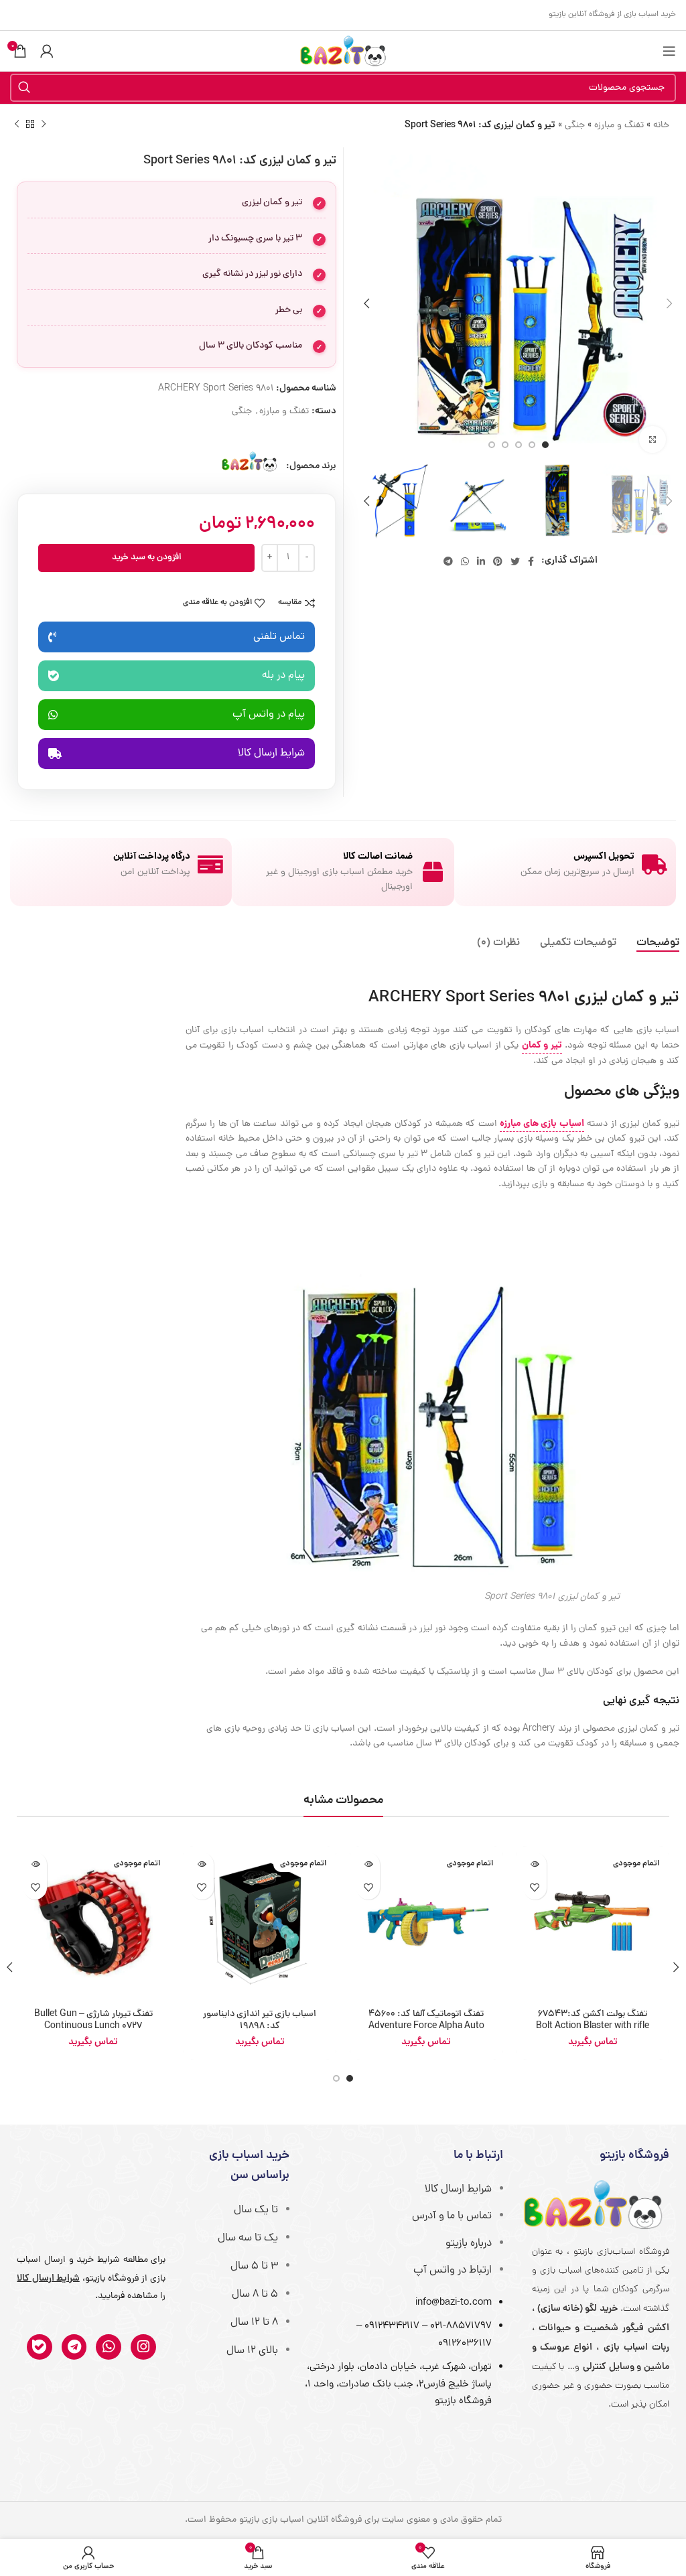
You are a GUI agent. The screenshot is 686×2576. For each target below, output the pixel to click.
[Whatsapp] (109, 2347)
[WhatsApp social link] (465, 561)
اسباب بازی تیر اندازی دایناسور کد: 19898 (260, 2020)
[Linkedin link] (481, 561)
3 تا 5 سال (254, 2267)
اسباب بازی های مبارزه (542, 1124)
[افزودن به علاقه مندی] (535, 1888)
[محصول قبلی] (44, 125)
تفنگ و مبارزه (619, 126)
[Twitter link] (515, 561)
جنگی (575, 126)
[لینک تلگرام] (448, 561)
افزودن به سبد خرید (147, 558)
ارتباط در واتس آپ (453, 2271)
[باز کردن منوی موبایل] (669, 51)
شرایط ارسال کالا (458, 2190)
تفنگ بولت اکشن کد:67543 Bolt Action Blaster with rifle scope (593, 2026)
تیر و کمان (542, 1046)
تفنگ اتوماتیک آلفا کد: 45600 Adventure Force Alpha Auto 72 (426, 2026)
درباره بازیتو (469, 2244)
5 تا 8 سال (255, 2295)
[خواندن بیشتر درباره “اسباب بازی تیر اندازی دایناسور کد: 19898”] (202, 1864)
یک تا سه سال (248, 2238)
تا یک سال (256, 2210)
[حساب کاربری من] (47, 51)
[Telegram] (74, 2347)
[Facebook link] (531, 561)
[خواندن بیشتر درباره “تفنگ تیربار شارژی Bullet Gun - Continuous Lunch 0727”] (35, 1864)
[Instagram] (143, 2347)
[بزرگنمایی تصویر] (653, 439)
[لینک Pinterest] (498, 561)
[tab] (658, 943)
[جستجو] (24, 88)
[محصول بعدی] (17, 125)
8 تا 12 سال (254, 2323)
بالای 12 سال (252, 2351)
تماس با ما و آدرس (452, 2216)
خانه (661, 126)
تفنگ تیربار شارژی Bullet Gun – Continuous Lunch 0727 (93, 2020)
